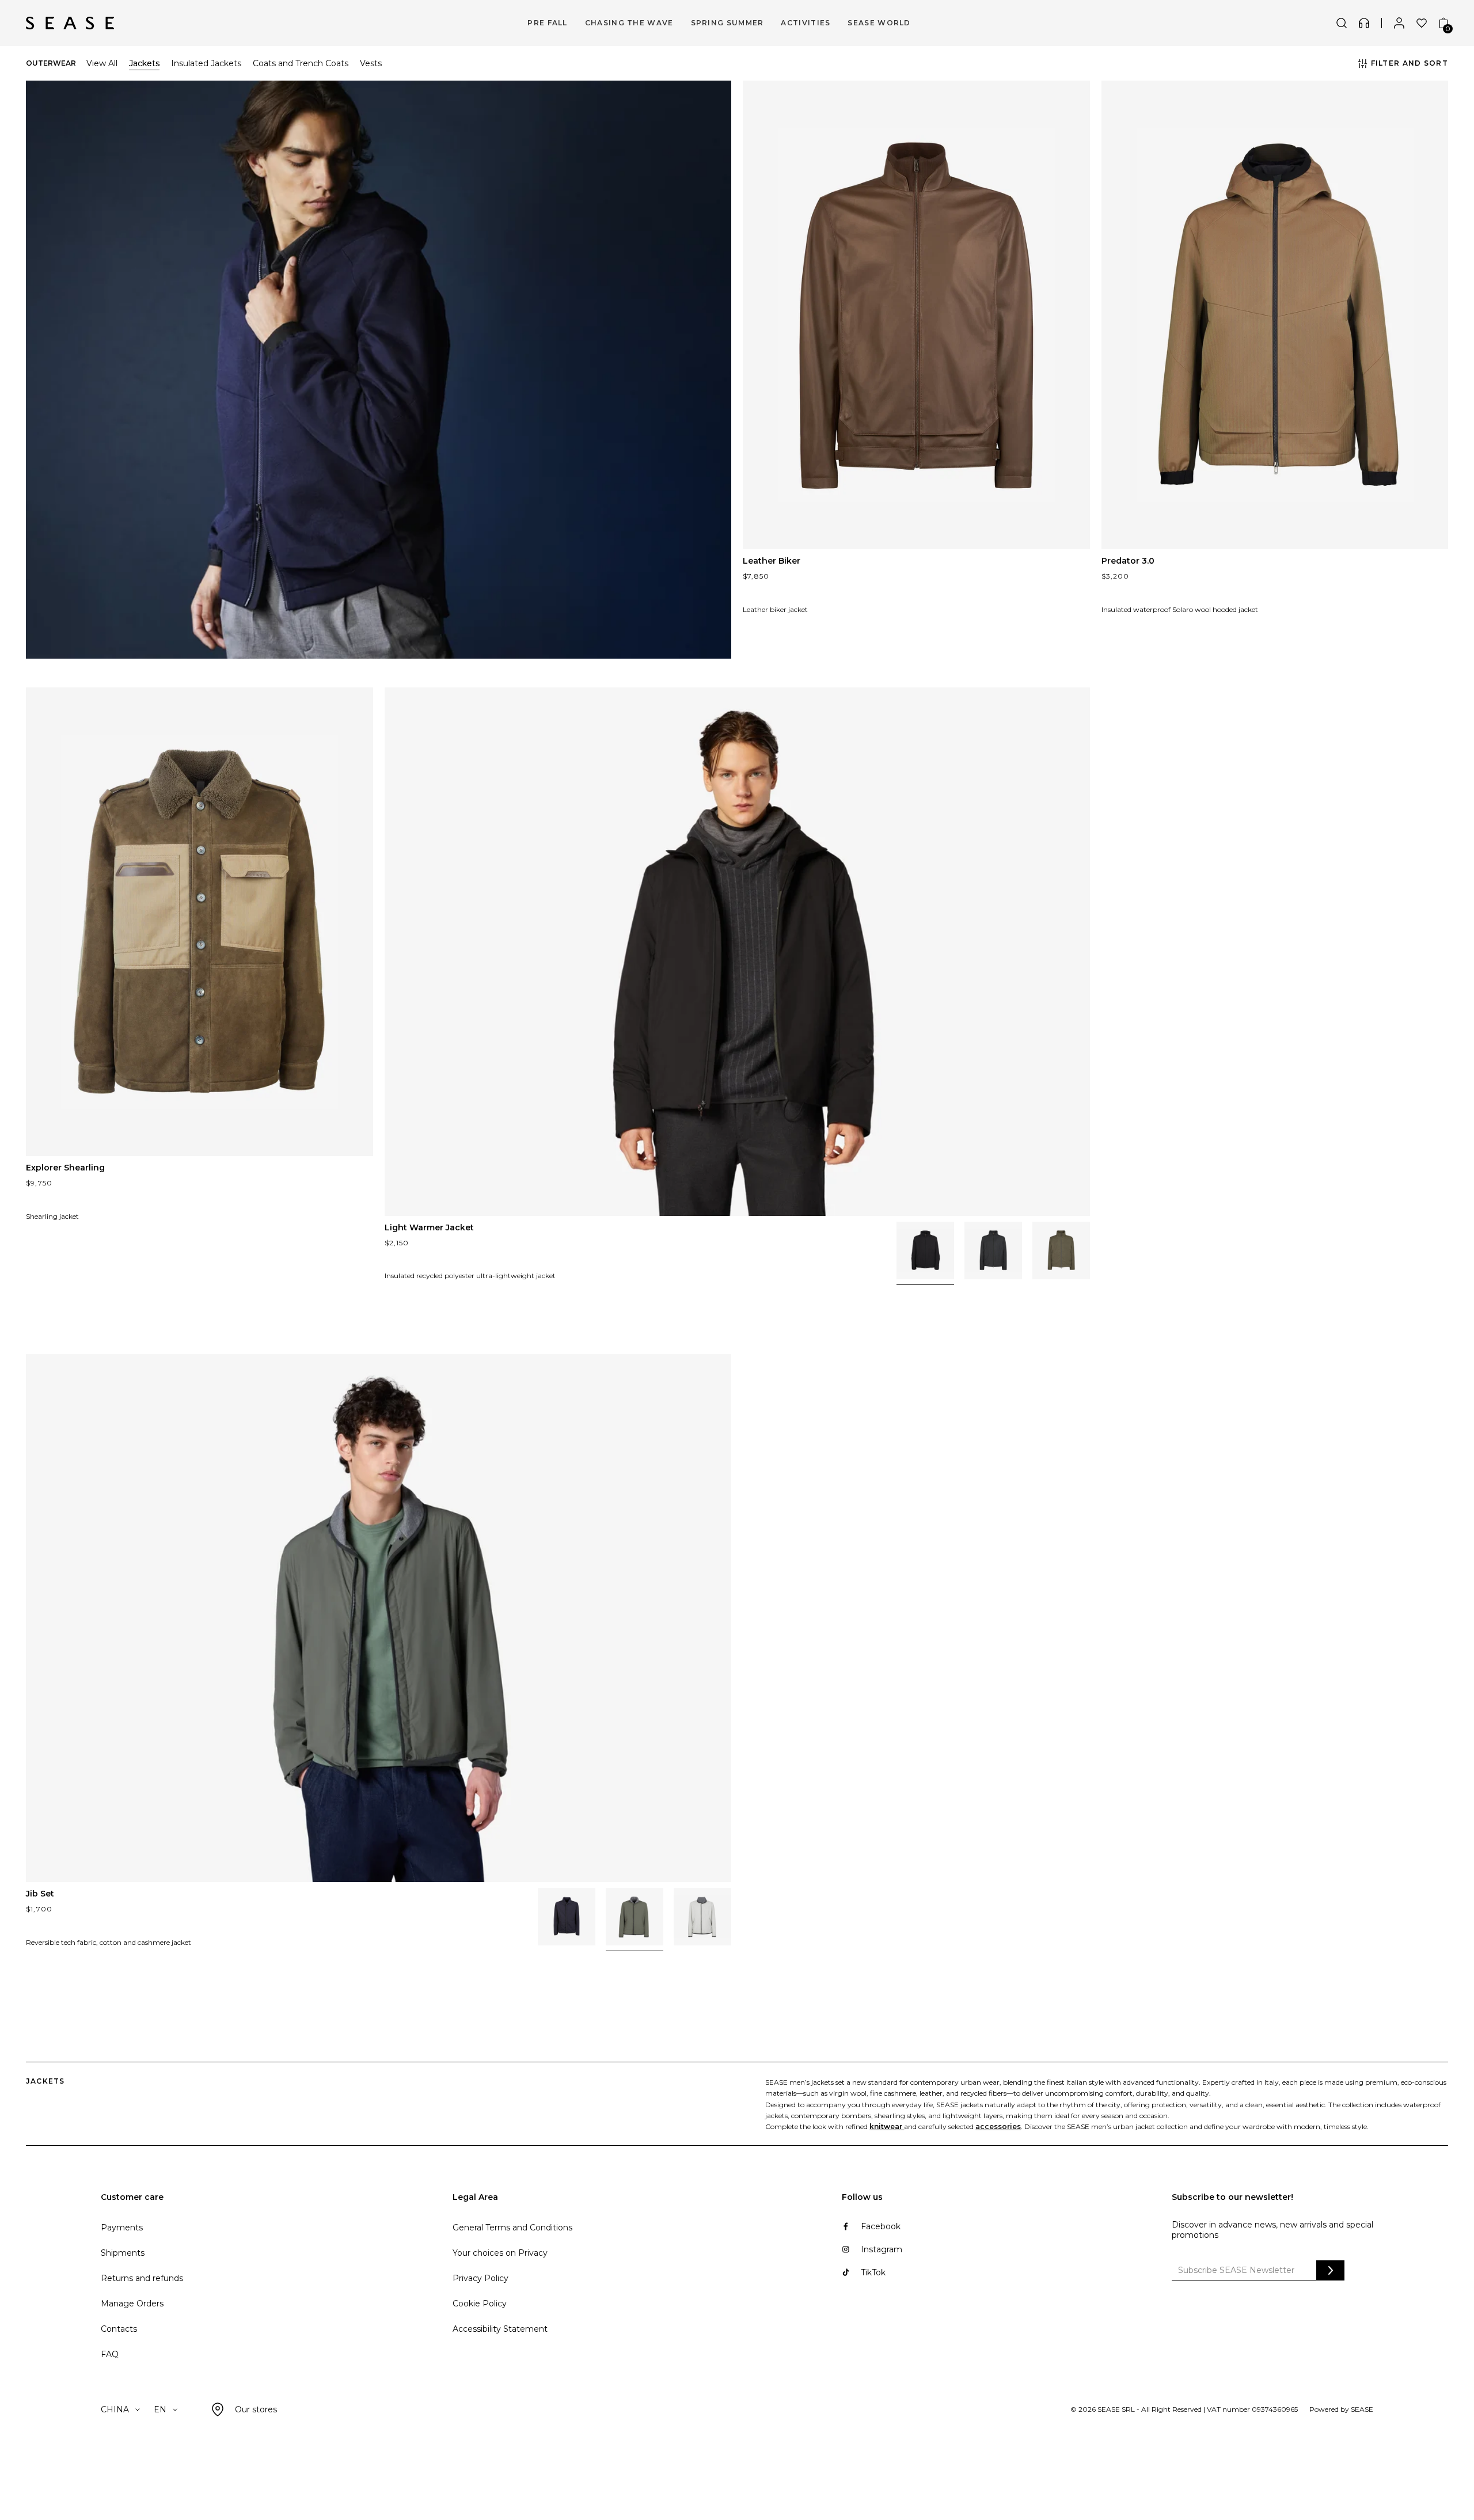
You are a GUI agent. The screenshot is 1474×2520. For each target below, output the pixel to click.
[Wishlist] (1422, 23)
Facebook (881, 2226)
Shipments (123, 2253)
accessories (998, 2126)
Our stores (256, 2409)
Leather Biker (772, 561)
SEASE (1362, 2409)
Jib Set (40, 1894)
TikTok (873, 2272)
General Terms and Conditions (512, 2228)
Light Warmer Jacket (429, 1227)
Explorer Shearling (65, 1168)
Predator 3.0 (1128, 561)
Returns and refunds (142, 2278)
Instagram (882, 2249)
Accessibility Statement (500, 2329)
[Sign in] (1399, 23)
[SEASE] (70, 23)
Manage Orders (132, 2304)
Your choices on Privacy (500, 2253)
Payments (122, 2228)
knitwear (887, 2126)
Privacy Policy (480, 2278)
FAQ (110, 2354)
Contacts (119, 2329)
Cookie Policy (480, 2304)
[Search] (1342, 23)
